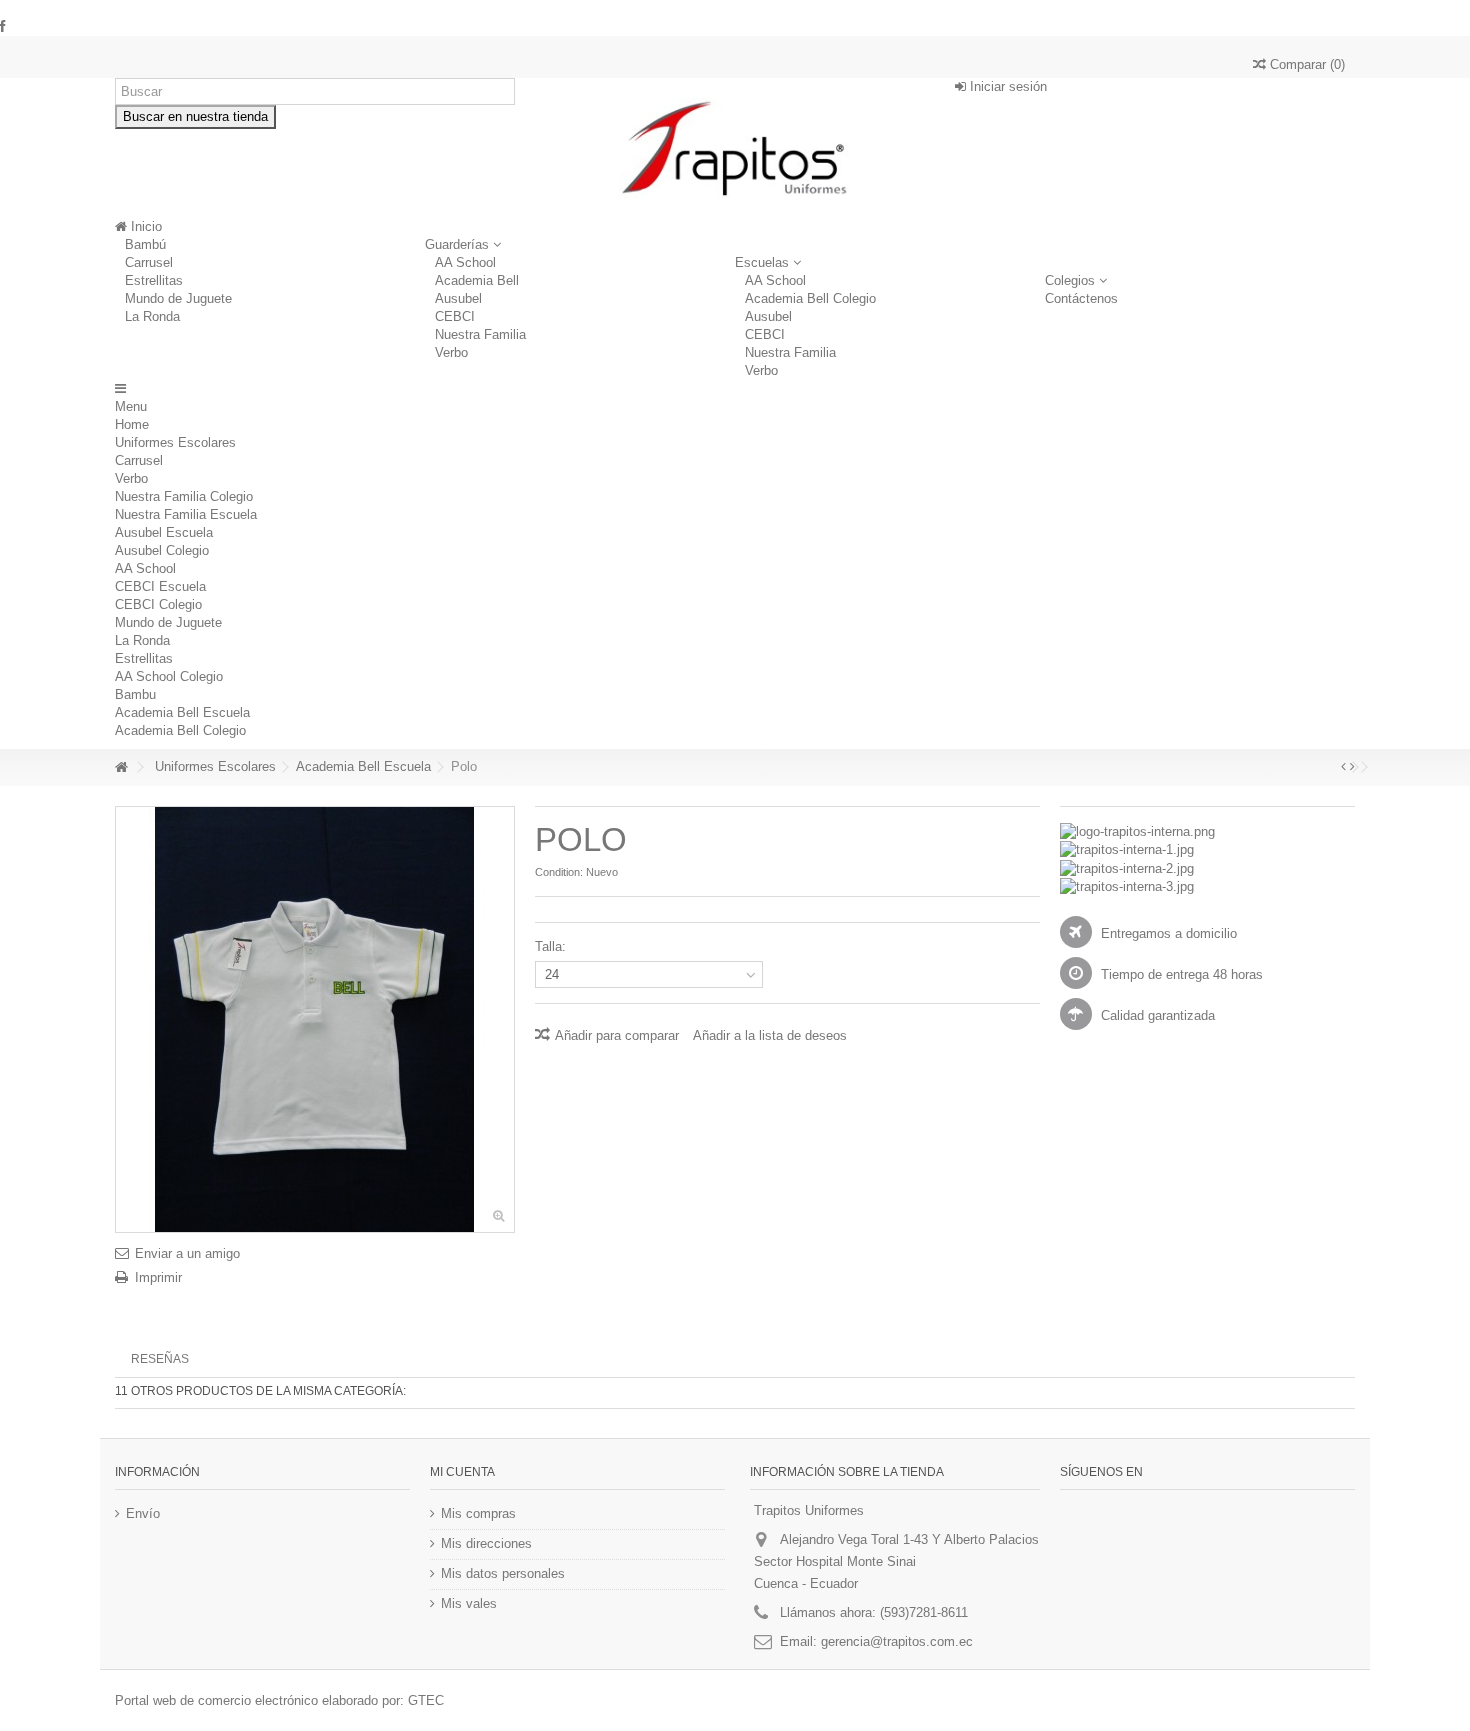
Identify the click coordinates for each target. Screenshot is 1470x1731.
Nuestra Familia (480, 334)
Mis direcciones (486, 1543)
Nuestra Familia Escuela (186, 514)
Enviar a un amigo (187, 1253)
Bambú (145, 244)
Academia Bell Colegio (810, 298)
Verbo (451, 352)
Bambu (135, 694)
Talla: (552, 946)
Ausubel (458, 298)
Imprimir (158, 1277)
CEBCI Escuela (160, 586)
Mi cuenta (462, 1472)
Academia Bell (477, 280)
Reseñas (160, 1359)
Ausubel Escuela (164, 532)
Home (132, 424)
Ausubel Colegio (162, 550)
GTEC (426, 1700)
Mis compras (478, 1513)
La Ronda (152, 316)
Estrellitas (154, 280)
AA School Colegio (169, 676)
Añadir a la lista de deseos (770, 1035)
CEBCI (455, 316)
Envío (143, 1513)
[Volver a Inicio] (121, 767)
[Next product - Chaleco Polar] (1352, 767)
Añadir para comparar (617, 1035)
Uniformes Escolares (175, 442)
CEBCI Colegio (158, 604)
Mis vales (469, 1603)
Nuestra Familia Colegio (184, 496)
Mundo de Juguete (178, 298)
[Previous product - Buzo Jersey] (1343, 767)
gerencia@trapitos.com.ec (897, 1641)
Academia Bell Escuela (182, 712)
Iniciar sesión (1006, 86)
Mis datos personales (503, 1573)
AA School (465, 262)
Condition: (559, 872)
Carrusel (149, 262)
